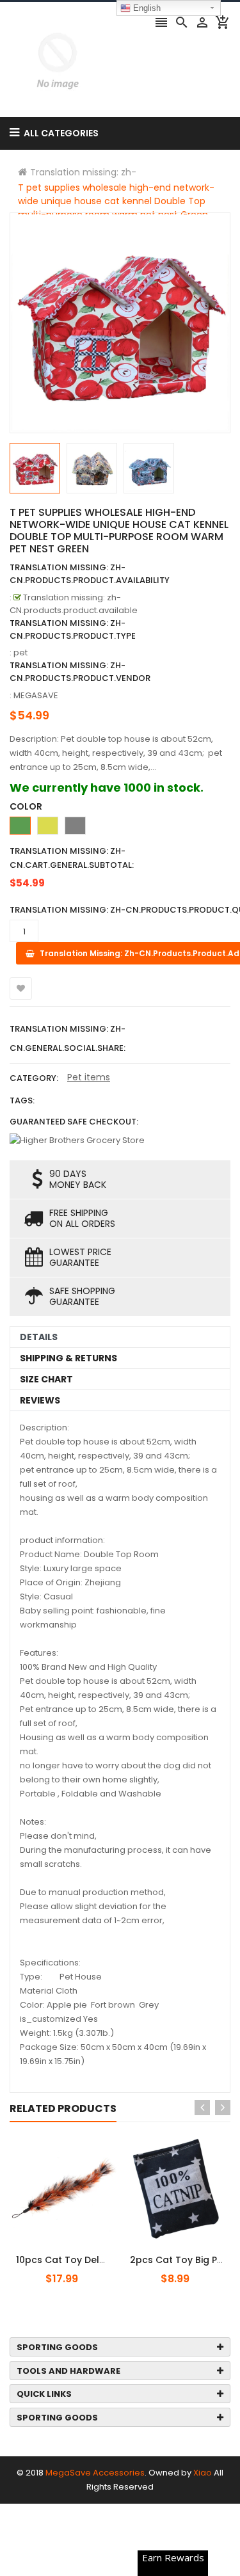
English (146, 8)
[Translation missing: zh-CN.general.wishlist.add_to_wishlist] (21, 988)
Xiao (203, 2473)
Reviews (40, 1400)
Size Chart (46, 1379)
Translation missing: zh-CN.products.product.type (73, 629)
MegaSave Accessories (95, 2473)
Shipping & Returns (68, 1358)
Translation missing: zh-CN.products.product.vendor (80, 672)
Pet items (89, 1077)
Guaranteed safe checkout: (74, 1122)
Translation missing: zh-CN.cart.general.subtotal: (72, 858)
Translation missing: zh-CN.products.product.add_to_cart (88, 2253)
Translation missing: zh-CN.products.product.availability (90, 574)
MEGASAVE (36, 695)
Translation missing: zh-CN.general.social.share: (68, 1038)
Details (39, 1337)
